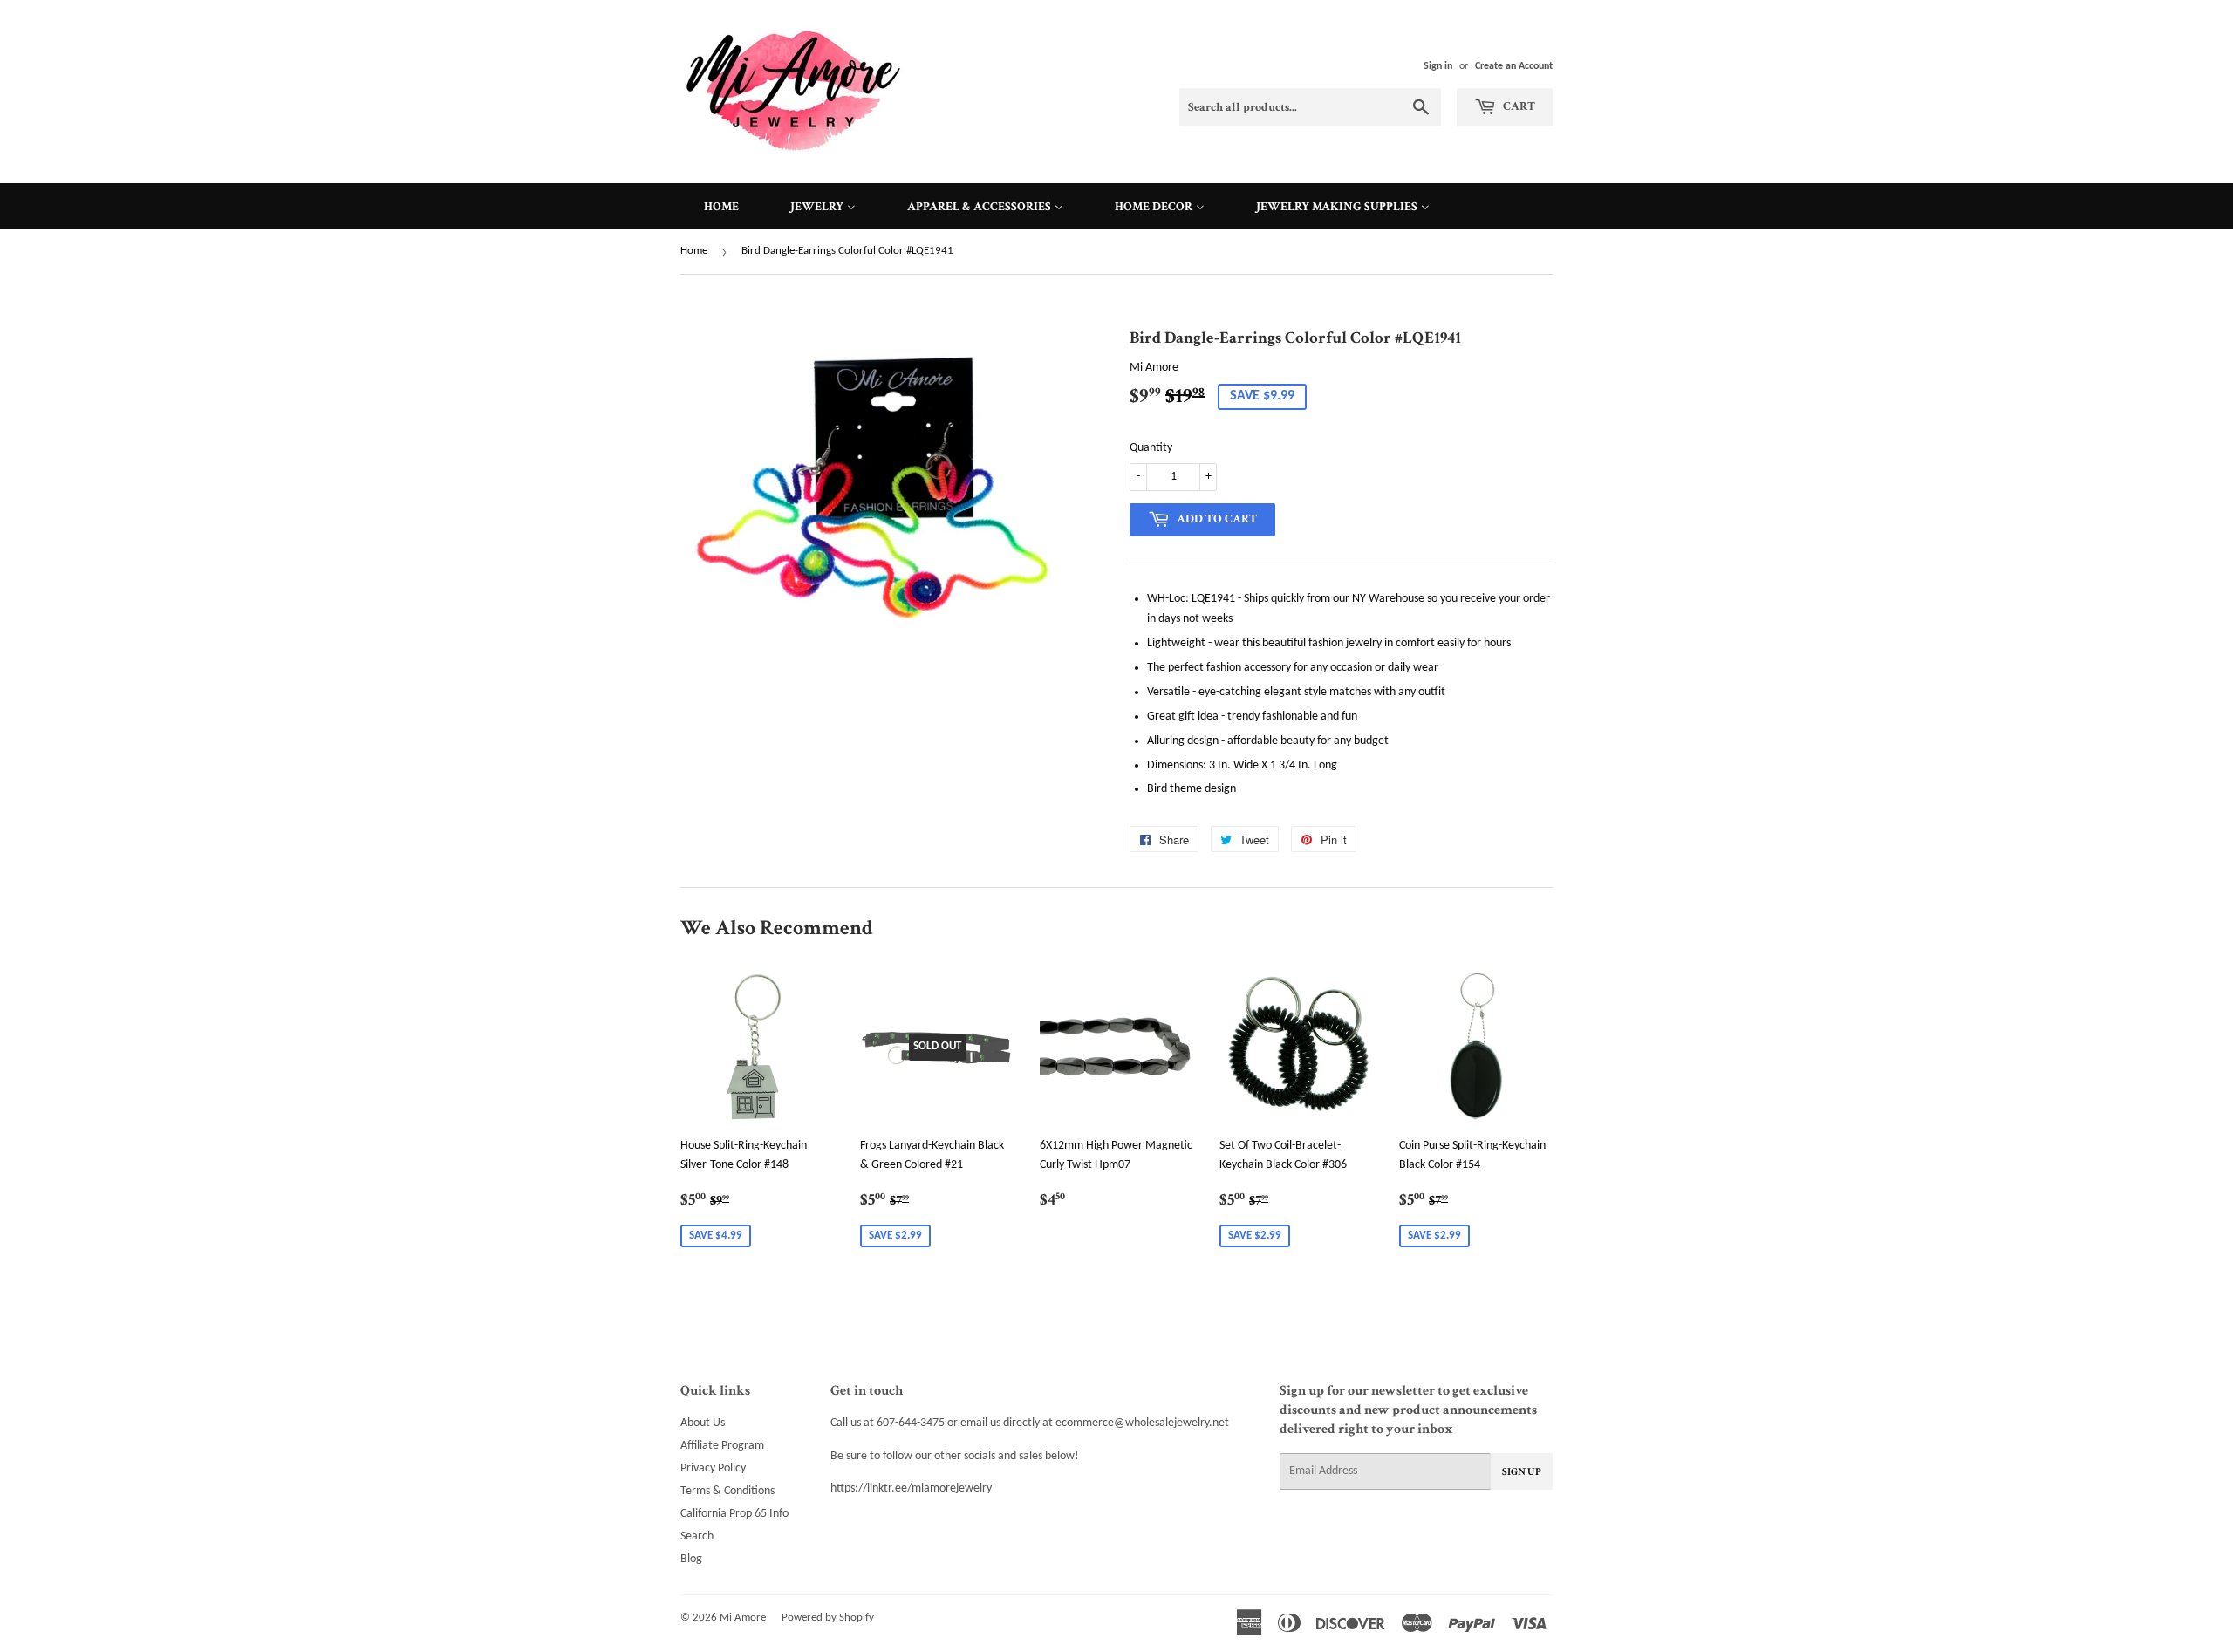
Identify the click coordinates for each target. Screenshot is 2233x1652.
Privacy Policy (713, 1468)
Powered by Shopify (828, 1618)
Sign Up (1522, 1472)
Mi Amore (743, 1618)
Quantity (1151, 448)
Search (697, 1536)
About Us (703, 1423)
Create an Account (1514, 66)
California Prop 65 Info (734, 1514)
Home (694, 251)
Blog (691, 1559)
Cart (1518, 106)
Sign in (1438, 66)
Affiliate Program (722, 1446)
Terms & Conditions (727, 1491)
